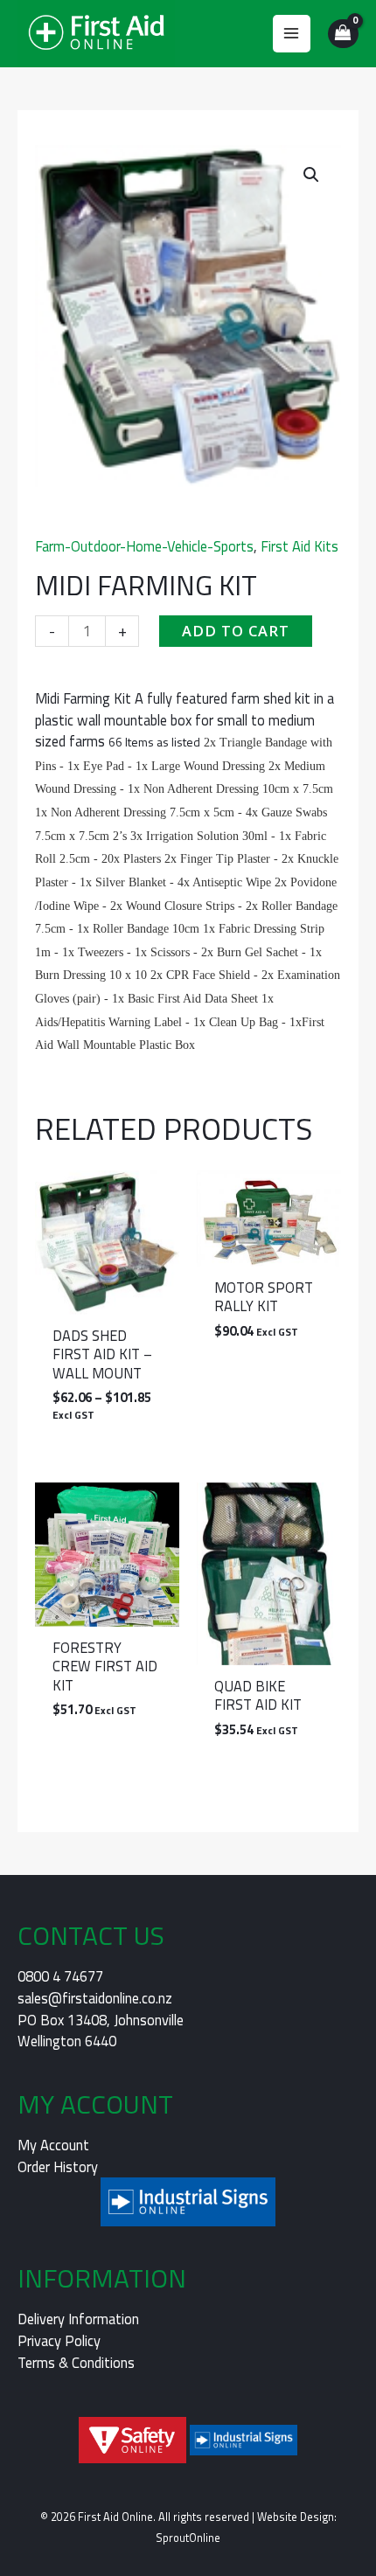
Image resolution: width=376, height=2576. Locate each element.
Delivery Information (78, 2319)
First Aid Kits (299, 546)
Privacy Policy (59, 2340)
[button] (311, 175)
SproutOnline (188, 2538)
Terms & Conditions (76, 2362)
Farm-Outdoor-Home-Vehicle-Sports (144, 546)
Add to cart (236, 631)
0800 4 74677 (60, 1976)
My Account (53, 2145)
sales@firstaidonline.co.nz (95, 1998)
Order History (58, 2166)
